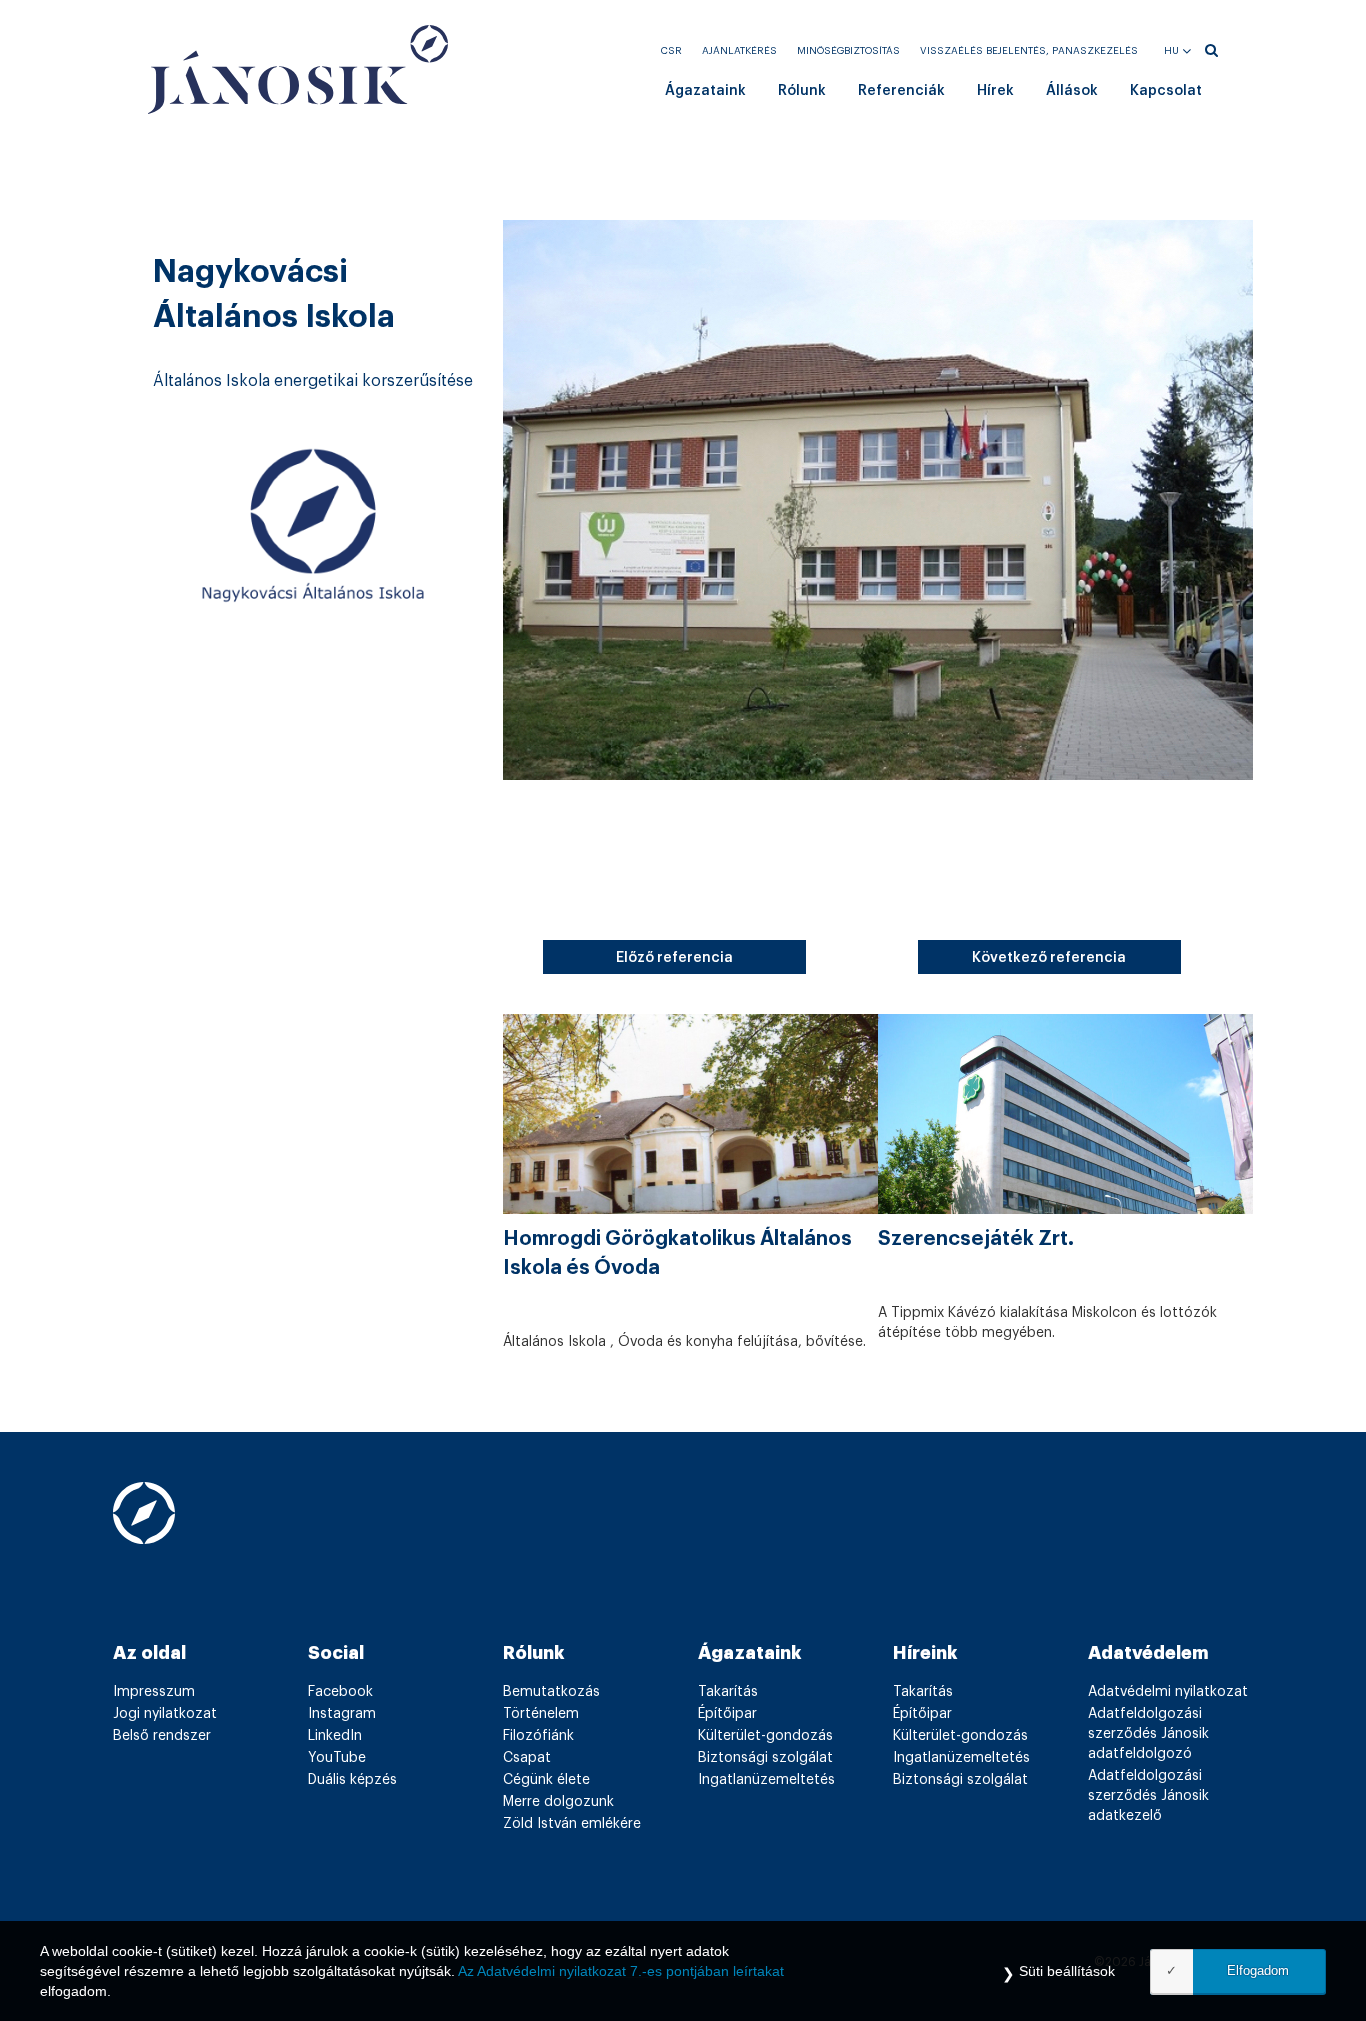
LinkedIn (335, 1736)
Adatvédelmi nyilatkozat (1168, 1692)
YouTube (337, 1758)
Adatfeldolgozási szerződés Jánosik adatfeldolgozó (1148, 1734)
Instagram (342, 1714)
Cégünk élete (546, 1780)
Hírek (995, 91)
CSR (671, 51)
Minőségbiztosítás (848, 51)
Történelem (541, 1714)
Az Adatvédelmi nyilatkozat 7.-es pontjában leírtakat (621, 1971)
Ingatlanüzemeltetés (766, 1780)
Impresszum (154, 1692)
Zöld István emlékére (572, 1824)
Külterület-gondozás (765, 1736)
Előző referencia (674, 958)
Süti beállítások (1067, 1971)
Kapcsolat (1166, 91)
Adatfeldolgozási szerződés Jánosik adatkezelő (1148, 1796)
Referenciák (901, 91)
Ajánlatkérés (739, 51)
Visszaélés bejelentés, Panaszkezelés (1029, 51)
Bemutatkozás (551, 1692)
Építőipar (727, 1714)
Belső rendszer (162, 1736)
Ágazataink (705, 91)
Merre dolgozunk (558, 1802)
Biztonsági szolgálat (765, 1758)
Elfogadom (1258, 1970)
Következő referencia (1049, 958)
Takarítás (728, 1692)
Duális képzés (352, 1780)
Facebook (340, 1692)
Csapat (527, 1758)
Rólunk (802, 91)
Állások (1072, 91)
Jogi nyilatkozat (165, 1714)
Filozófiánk (538, 1736)
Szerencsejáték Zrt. (976, 1239)
